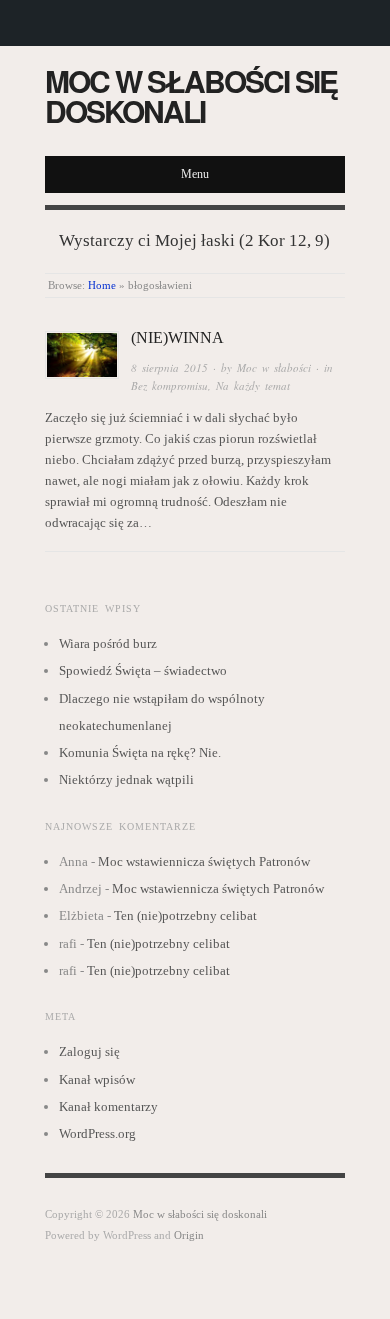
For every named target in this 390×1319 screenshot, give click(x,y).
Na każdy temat (253, 385)
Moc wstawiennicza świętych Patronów (204, 861)
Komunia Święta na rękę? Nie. (140, 752)
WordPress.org (97, 1133)
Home (102, 285)
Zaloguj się (89, 1051)
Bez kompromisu (169, 385)
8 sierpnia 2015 (169, 367)
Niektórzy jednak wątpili (126, 779)
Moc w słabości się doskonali (191, 95)
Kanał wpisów (97, 1079)
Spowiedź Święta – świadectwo (143, 670)
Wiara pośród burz (108, 643)
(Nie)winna (177, 337)
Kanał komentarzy (108, 1106)
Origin (189, 1235)
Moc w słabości (274, 367)
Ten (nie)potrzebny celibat (185, 915)
